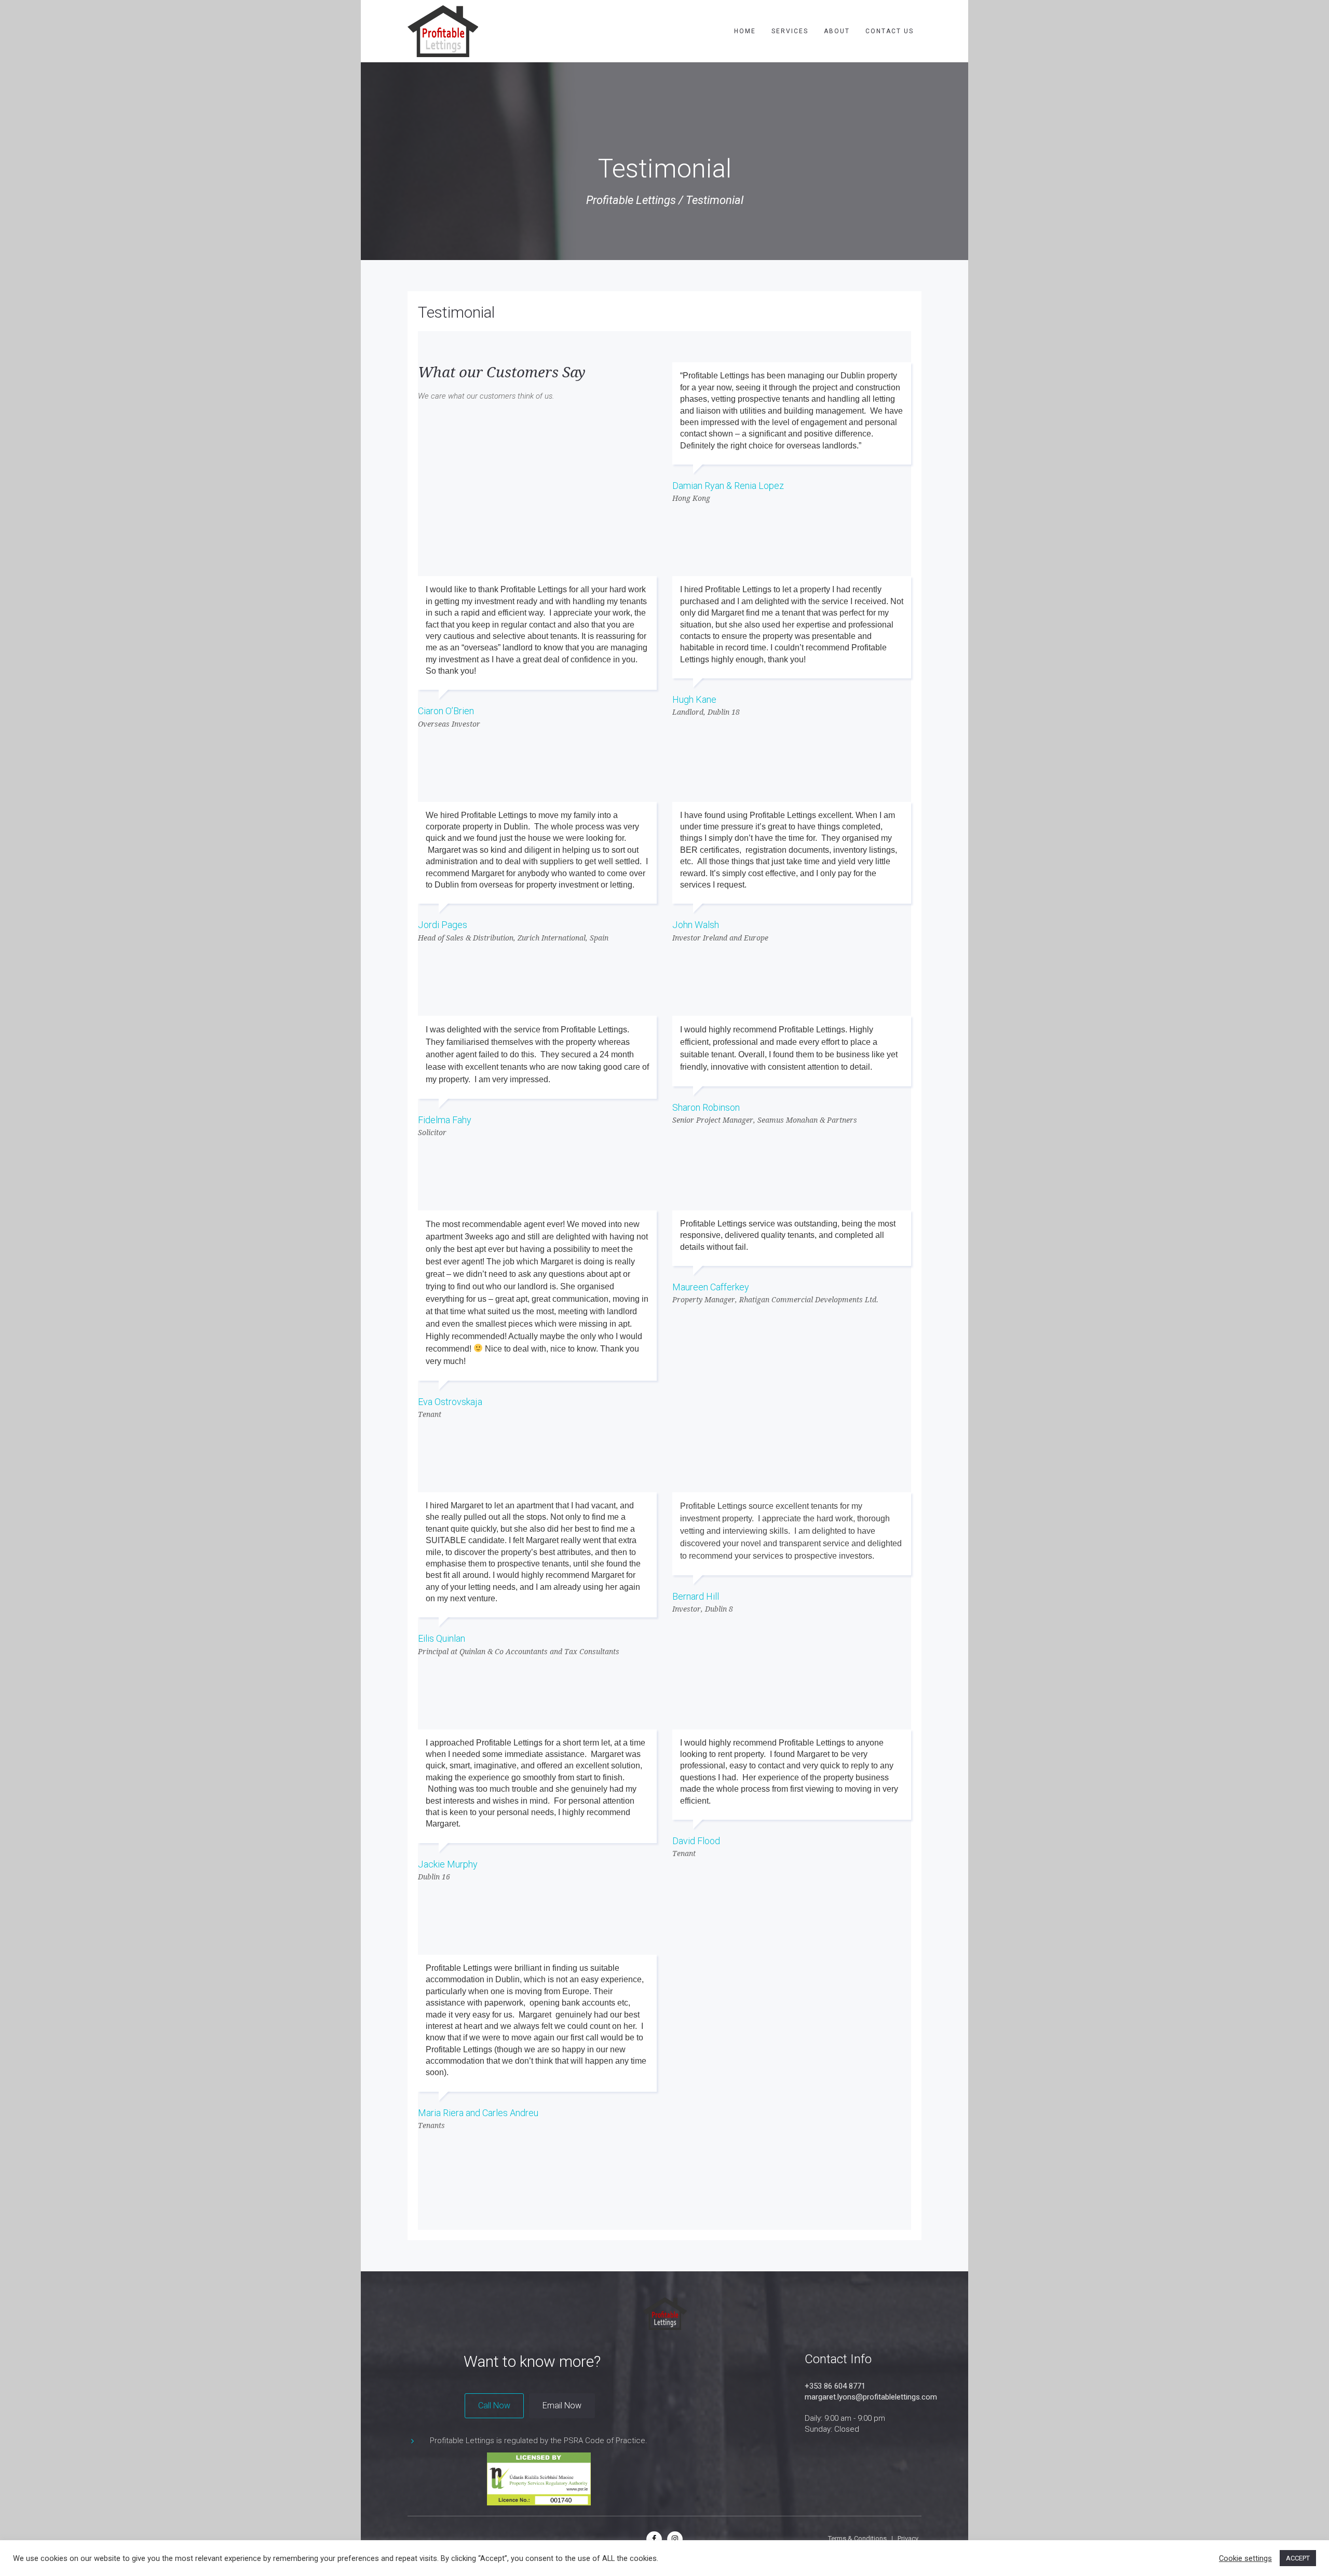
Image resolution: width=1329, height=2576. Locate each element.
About (837, 31)
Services (790, 31)
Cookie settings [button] (1245, 2558)
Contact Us (890, 31)
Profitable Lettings (631, 200)
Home (745, 31)
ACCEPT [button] (1298, 2558)
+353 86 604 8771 (835, 2386)
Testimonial (456, 312)
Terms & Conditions (857, 2538)
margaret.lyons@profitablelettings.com (871, 2397)
